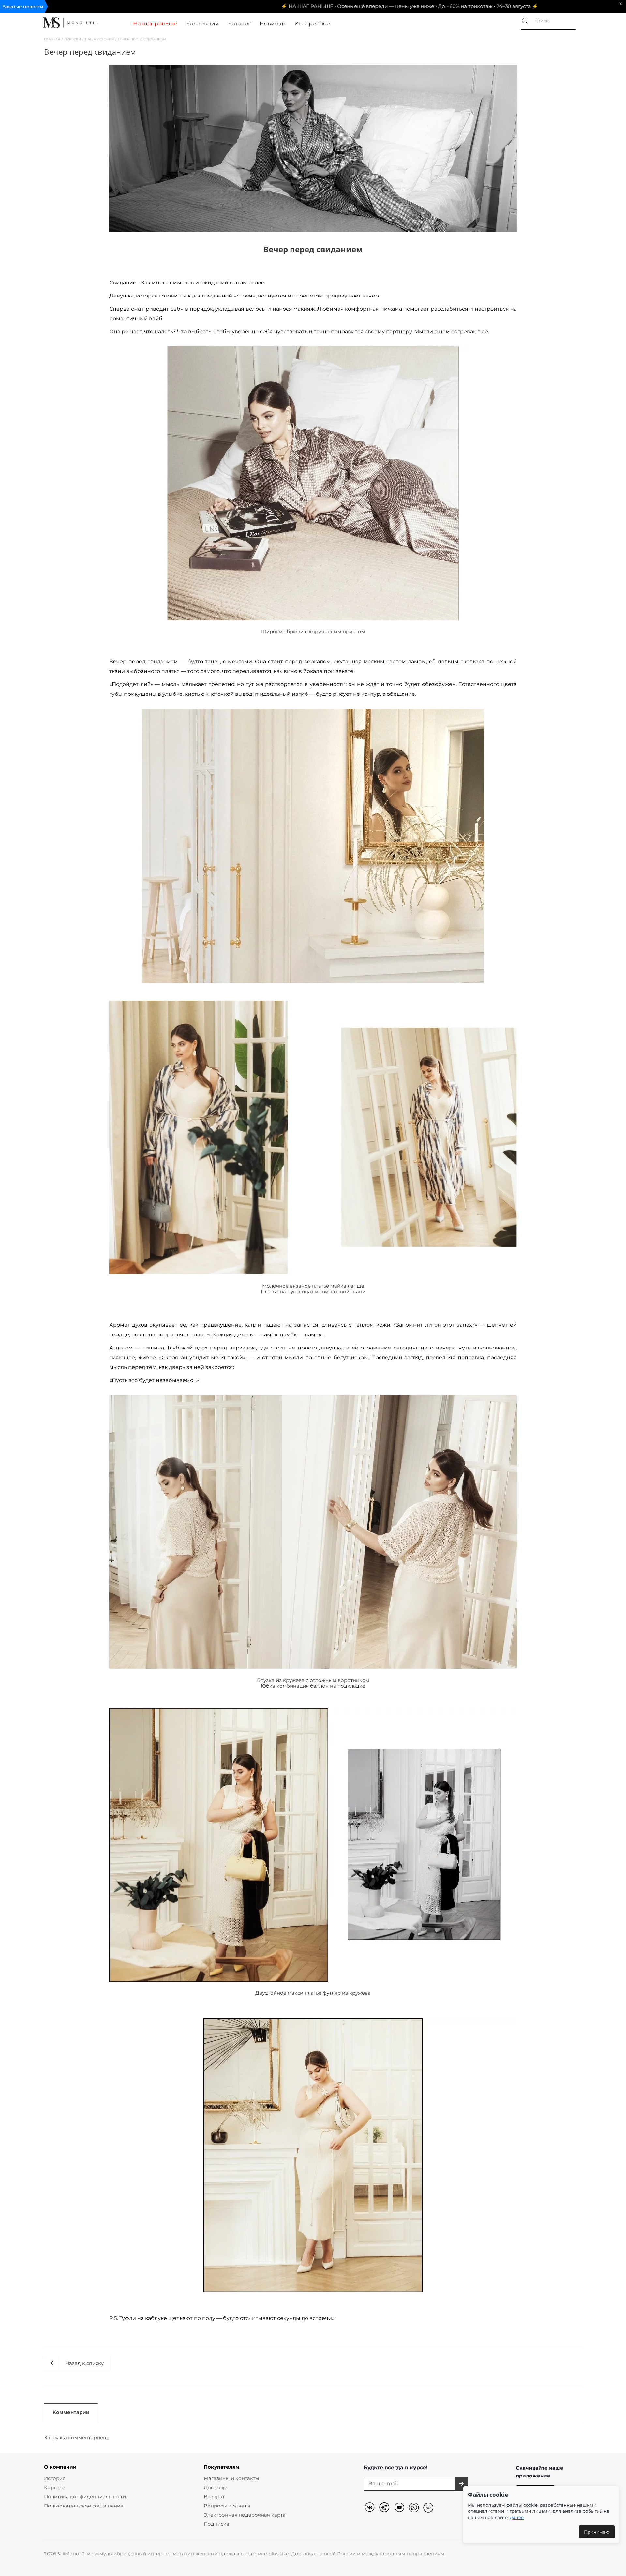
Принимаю (597, 2532)
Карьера (55, 2487)
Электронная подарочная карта (245, 2515)
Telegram (386, 2508)
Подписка (216, 2524)
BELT (430, 2508)
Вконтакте (371, 2508)
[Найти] (525, 21)
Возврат (214, 2497)
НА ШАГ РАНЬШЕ (164, 6)
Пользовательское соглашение (84, 2506)
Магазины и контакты (231, 2478)
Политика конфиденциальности (85, 2497)
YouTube (400, 2508)
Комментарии (71, 2412)
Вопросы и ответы (227, 2506)
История (55, 2478)
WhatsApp (415, 2508)
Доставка (216, 2487)
